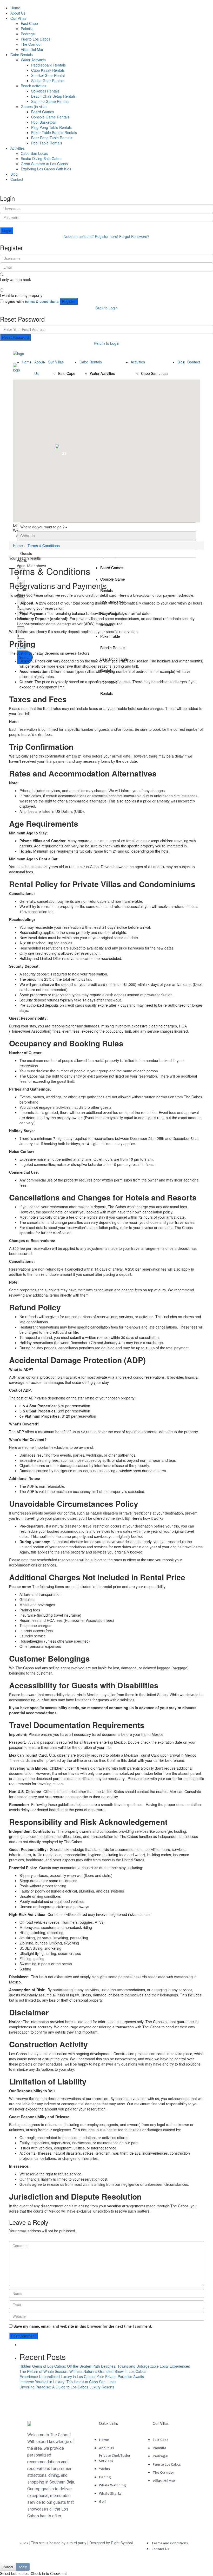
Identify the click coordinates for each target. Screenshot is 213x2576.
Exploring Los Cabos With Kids (46, 169)
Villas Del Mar (32, 49)
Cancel (8, 2567)
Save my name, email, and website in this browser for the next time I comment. (83, 2326)
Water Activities (33, 60)
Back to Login (106, 308)
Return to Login (106, 343)
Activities (18, 148)
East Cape (29, 23)
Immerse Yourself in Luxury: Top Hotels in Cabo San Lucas (68, 2382)
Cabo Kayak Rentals (48, 70)
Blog (14, 174)
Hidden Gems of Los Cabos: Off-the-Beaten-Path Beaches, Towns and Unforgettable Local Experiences (105, 2366)
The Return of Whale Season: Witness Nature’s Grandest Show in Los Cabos (83, 2371)
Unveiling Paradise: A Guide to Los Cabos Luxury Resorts (67, 2387)
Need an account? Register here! (91, 236)
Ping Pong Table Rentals (51, 127)
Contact (17, 179)
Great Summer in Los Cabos (44, 164)
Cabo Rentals (22, 55)
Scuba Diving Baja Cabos (42, 158)
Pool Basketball (44, 122)
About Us (18, 13)
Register (69, 301)
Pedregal (28, 34)
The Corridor (31, 44)
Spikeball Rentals (45, 91)
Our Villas (18, 18)
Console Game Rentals (50, 117)
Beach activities (34, 86)
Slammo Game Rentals (50, 101)
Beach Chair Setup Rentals (53, 96)
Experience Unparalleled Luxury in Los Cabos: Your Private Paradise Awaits (82, 2376)
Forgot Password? (134, 236)
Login (7, 230)
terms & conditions (42, 301)
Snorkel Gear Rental (48, 75)
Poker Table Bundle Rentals (54, 132)
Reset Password (15, 337)
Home (15, 8)
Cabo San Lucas (34, 153)
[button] (149, 442)
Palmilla (27, 29)
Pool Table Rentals (47, 143)
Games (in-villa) (34, 107)
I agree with (31, 301)
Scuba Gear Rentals (48, 81)
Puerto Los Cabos (36, 39)
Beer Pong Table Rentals (52, 138)
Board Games (43, 112)
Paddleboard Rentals (48, 65)
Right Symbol (122, 2543)
